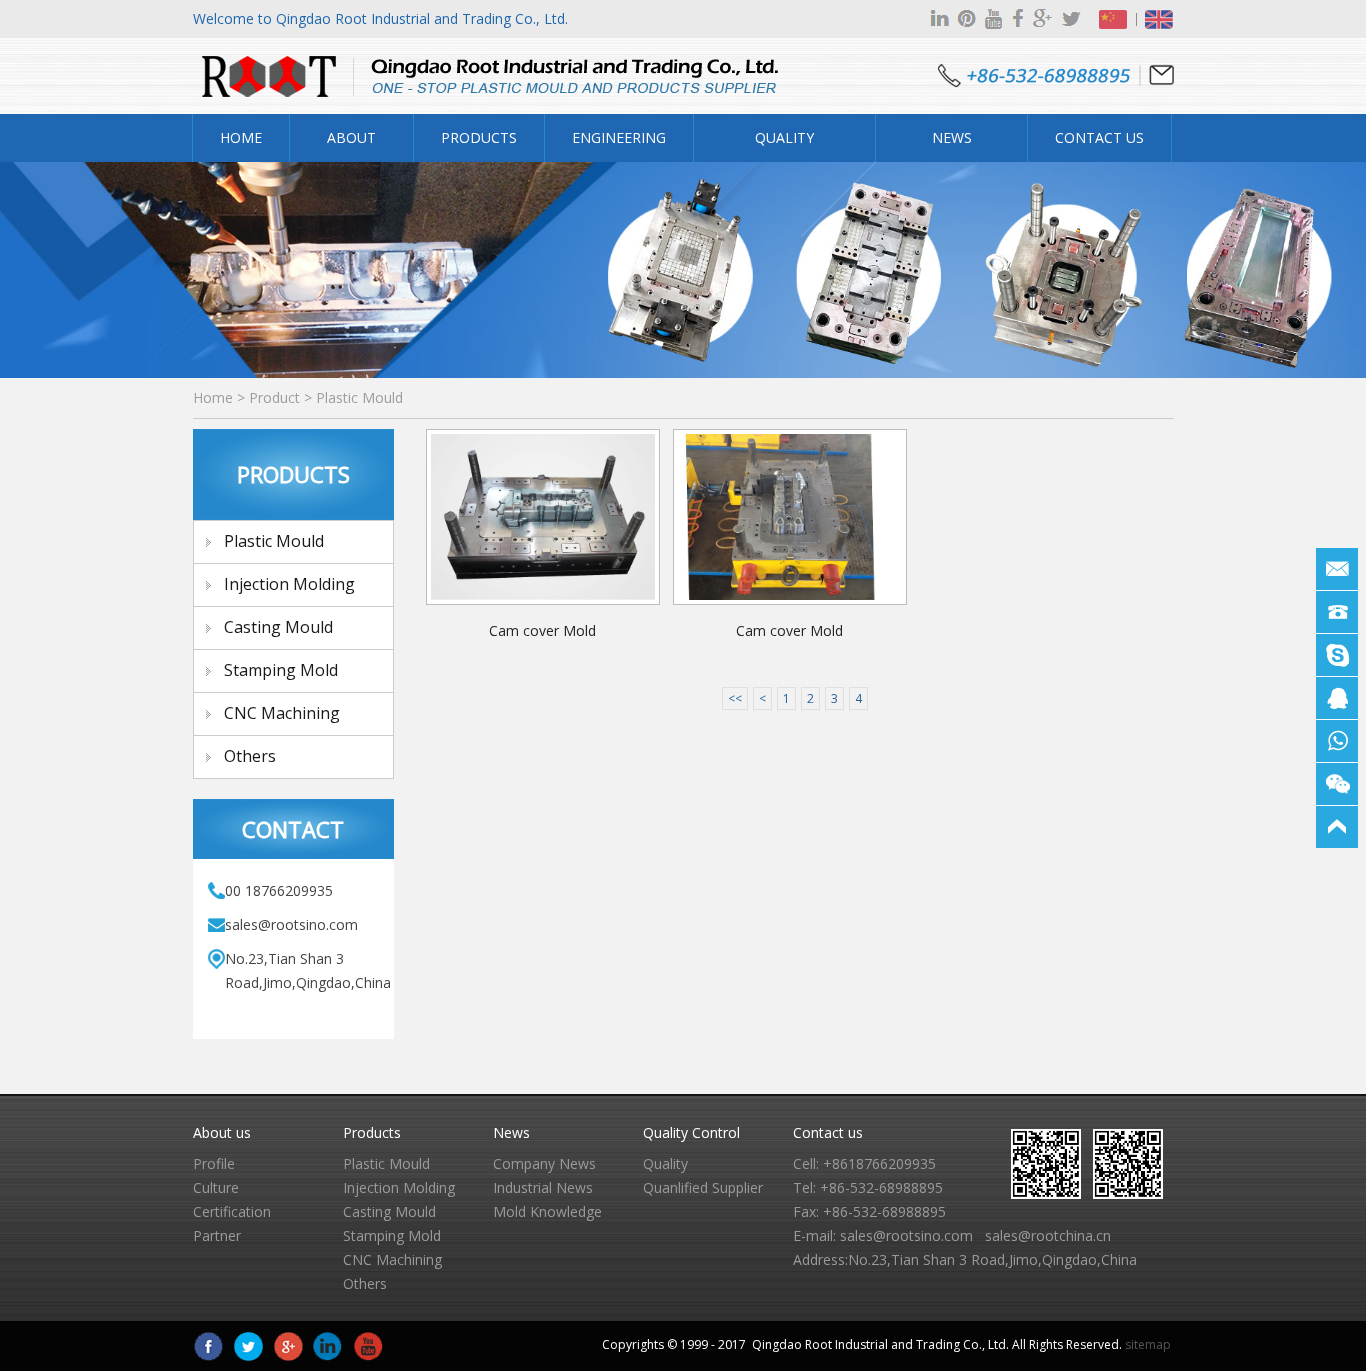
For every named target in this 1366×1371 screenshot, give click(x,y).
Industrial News (543, 1187)
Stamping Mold (281, 670)
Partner (217, 1235)
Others (250, 756)
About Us (351, 145)
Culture (216, 1187)
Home (241, 137)
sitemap (1148, 1344)
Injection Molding (289, 584)
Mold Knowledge (547, 1211)
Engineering (619, 137)
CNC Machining (282, 713)
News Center (952, 145)
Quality (665, 1163)
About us (222, 1132)
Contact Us (1099, 137)
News (511, 1132)
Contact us (828, 1132)
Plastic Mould (359, 397)
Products (479, 137)
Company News (544, 1163)
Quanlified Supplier (703, 1187)
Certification (232, 1211)
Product (274, 397)
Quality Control (785, 145)
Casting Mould (278, 627)
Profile (214, 1163)
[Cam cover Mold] (543, 517)
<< (735, 698)
